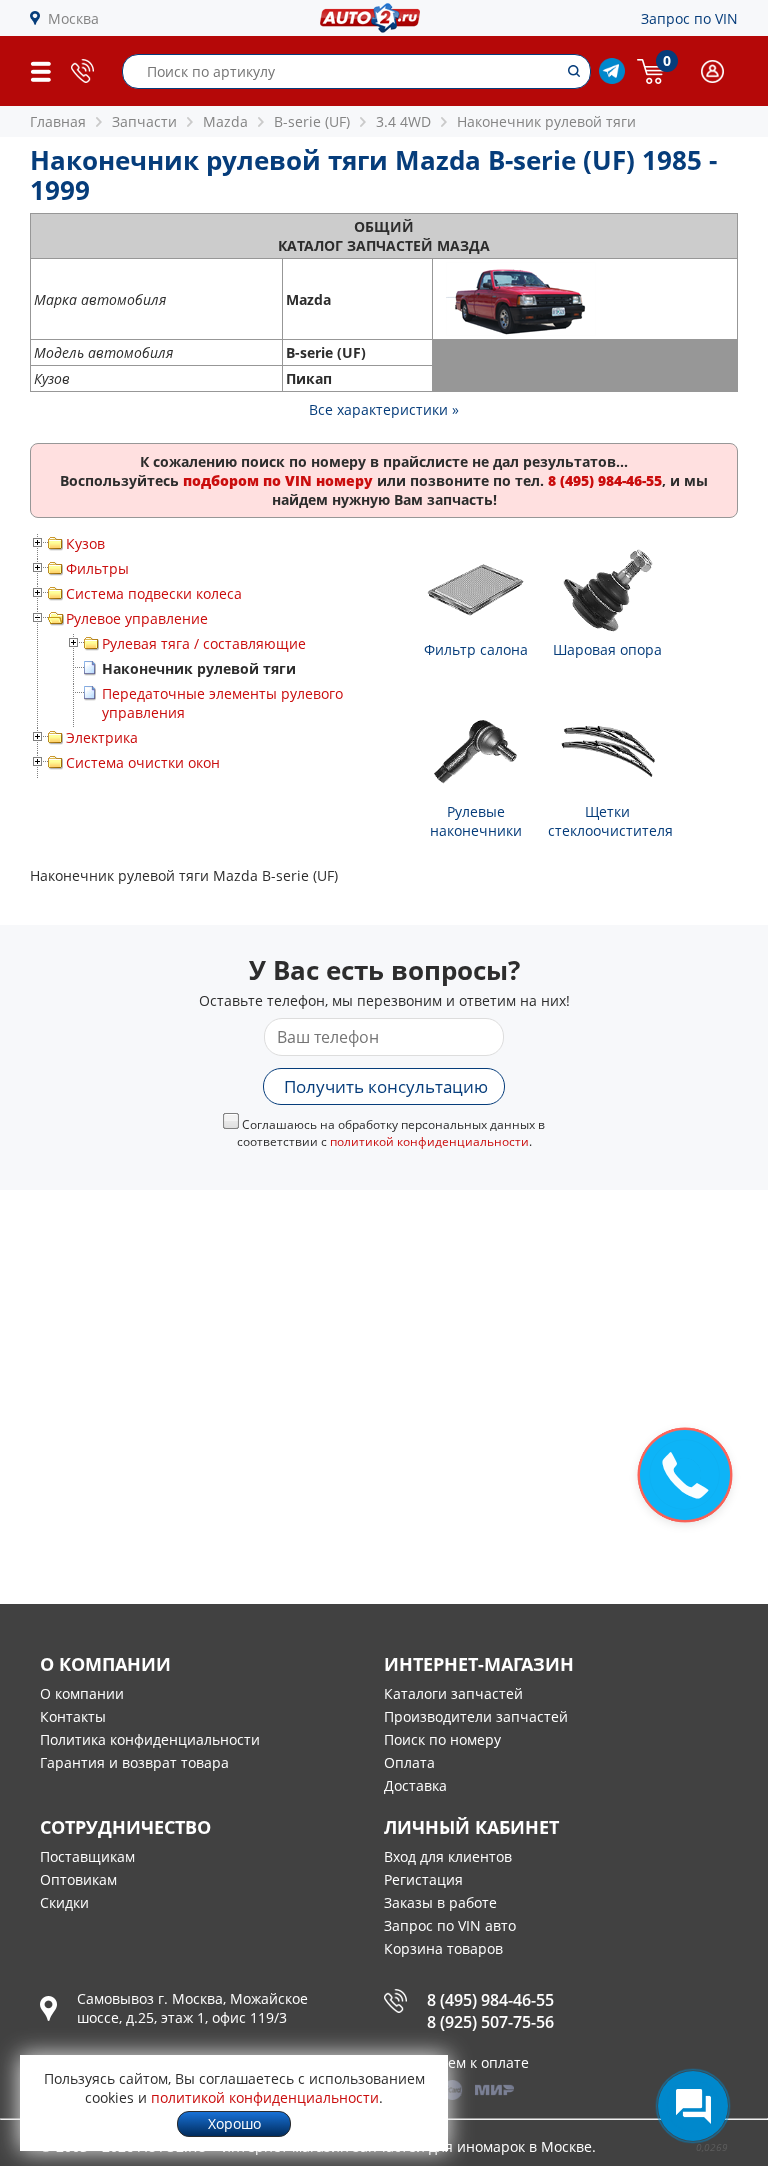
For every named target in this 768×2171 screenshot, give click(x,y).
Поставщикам (87, 1856)
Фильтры (97, 568)
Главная (58, 121)
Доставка (415, 1785)
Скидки (64, 1902)
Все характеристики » (384, 409)
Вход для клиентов (448, 1856)
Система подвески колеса (154, 593)
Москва (73, 18)
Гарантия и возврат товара (134, 1762)
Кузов (85, 543)
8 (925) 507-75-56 (490, 2022)
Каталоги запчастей (453, 1693)
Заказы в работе (440, 1902)
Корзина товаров (443, 1948)
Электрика (102, 737)
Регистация (423, 1879)
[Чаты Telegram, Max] (693, 2106)
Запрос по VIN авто (450, 1925)
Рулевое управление (137, 618)
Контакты (73, 1716)
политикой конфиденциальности (429, 1141)
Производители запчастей (476, 1716)
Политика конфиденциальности (150, 1739)
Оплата (409, 1762)
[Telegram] (612, 78)
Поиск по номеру (442, 1739)
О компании (82, 1693)
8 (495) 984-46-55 (490, 2000)
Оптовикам (78, 1879)
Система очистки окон (143, 762)
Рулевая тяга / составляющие (204, 643)
